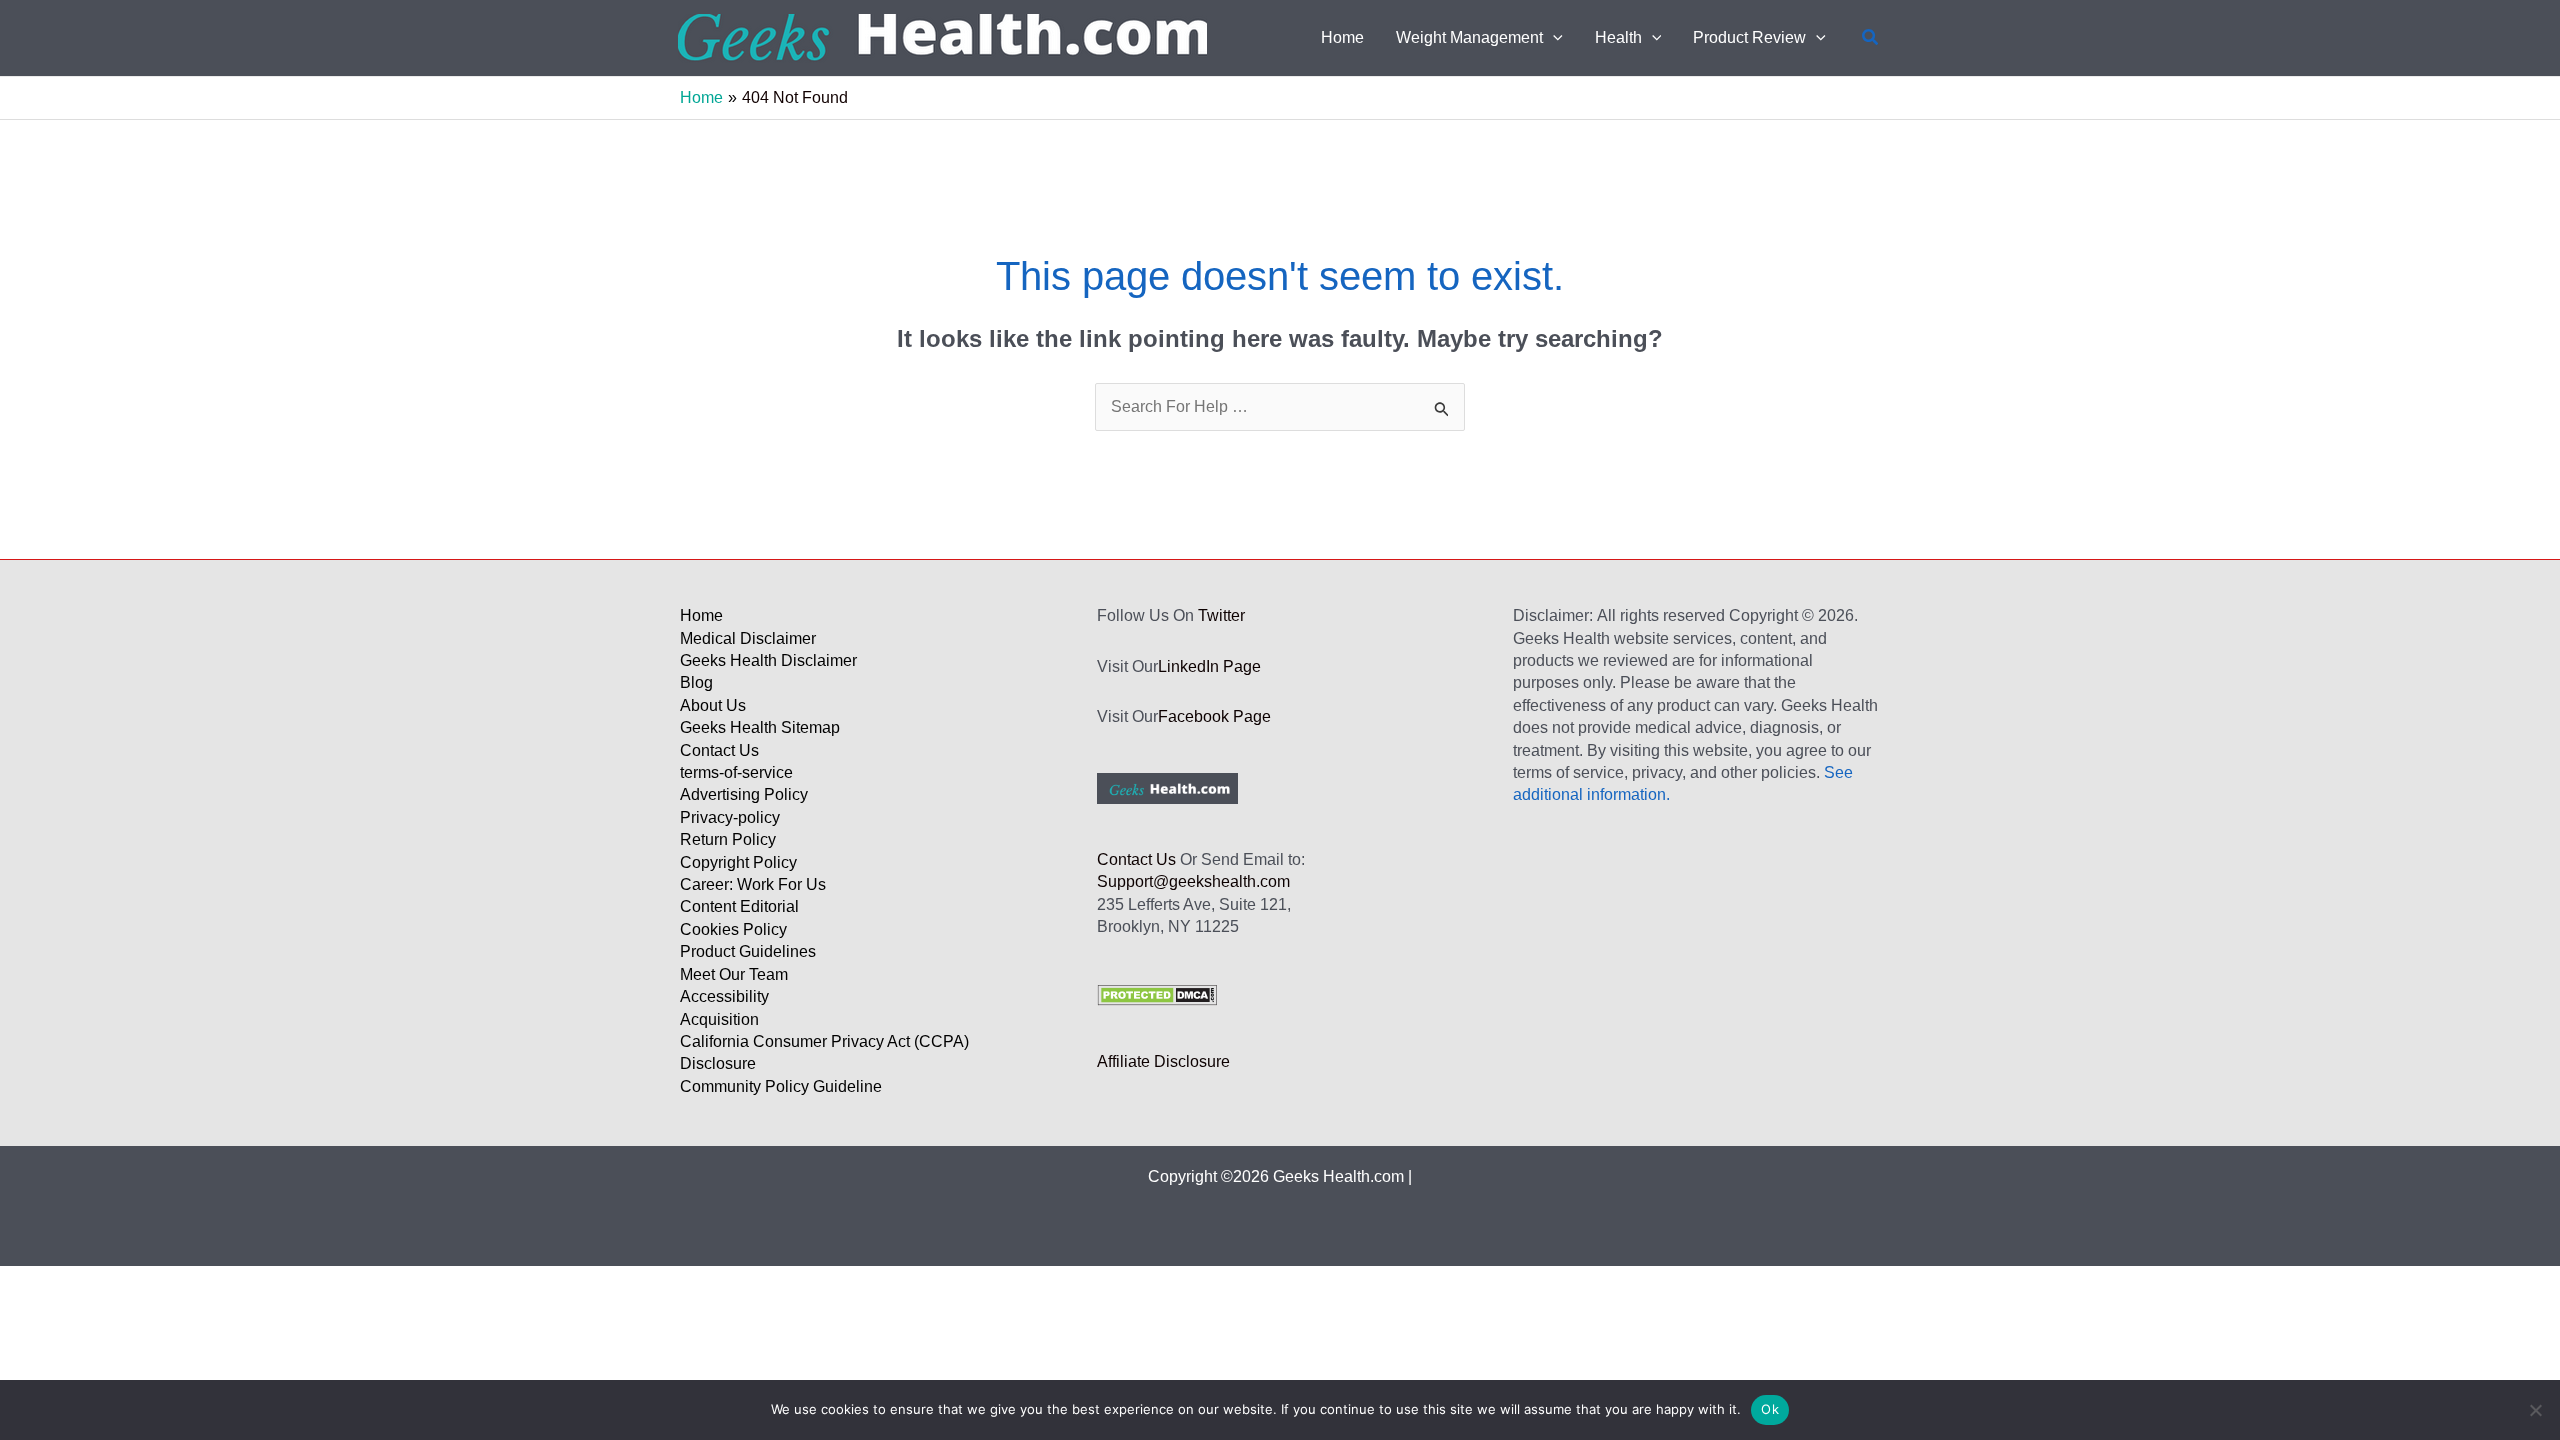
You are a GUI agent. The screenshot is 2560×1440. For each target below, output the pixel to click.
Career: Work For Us (753, 884)
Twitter (1221, 615)
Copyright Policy (738, 862)
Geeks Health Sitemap (760, 727)
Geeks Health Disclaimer (768, 660)
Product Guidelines (748, 951)
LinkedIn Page (1209, 666)
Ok (1770, 1409)
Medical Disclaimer (748, 638)
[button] (1553, 38)
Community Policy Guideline (781, 1086)
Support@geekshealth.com (1193, 881)
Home (701, 615)
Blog (696, 682)
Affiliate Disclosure (1163, 1061)
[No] (2535, 1410)
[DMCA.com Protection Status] (1157, 993)
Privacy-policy (730, 817)
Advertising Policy (744, 794)
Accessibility (724, 996)
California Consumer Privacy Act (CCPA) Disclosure (824, 1052)
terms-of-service (736, 772)
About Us (713, 705)
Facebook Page (1214, 716)
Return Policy (728, 839)
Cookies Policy (733, 929)
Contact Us (719, 750)
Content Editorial (739, 906)
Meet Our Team (734, 974)
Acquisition (719, 1019)
